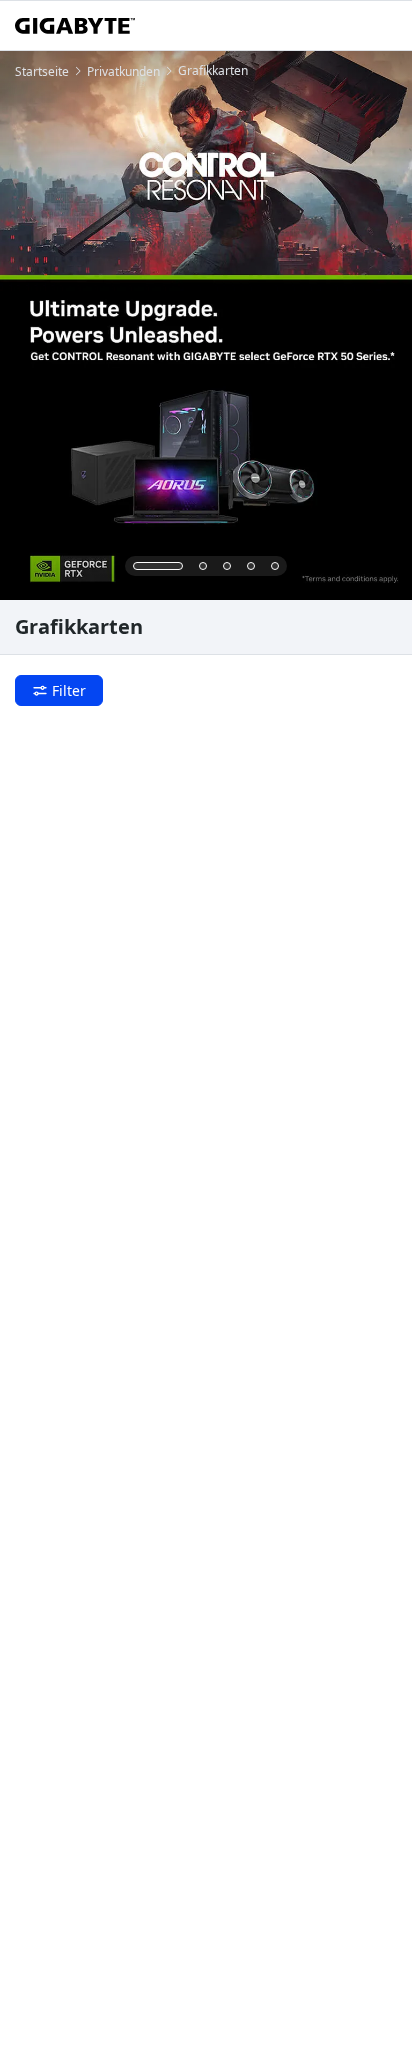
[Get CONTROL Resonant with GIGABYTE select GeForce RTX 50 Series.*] (206, 325)
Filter (69, 690)
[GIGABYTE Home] (75, 26)
